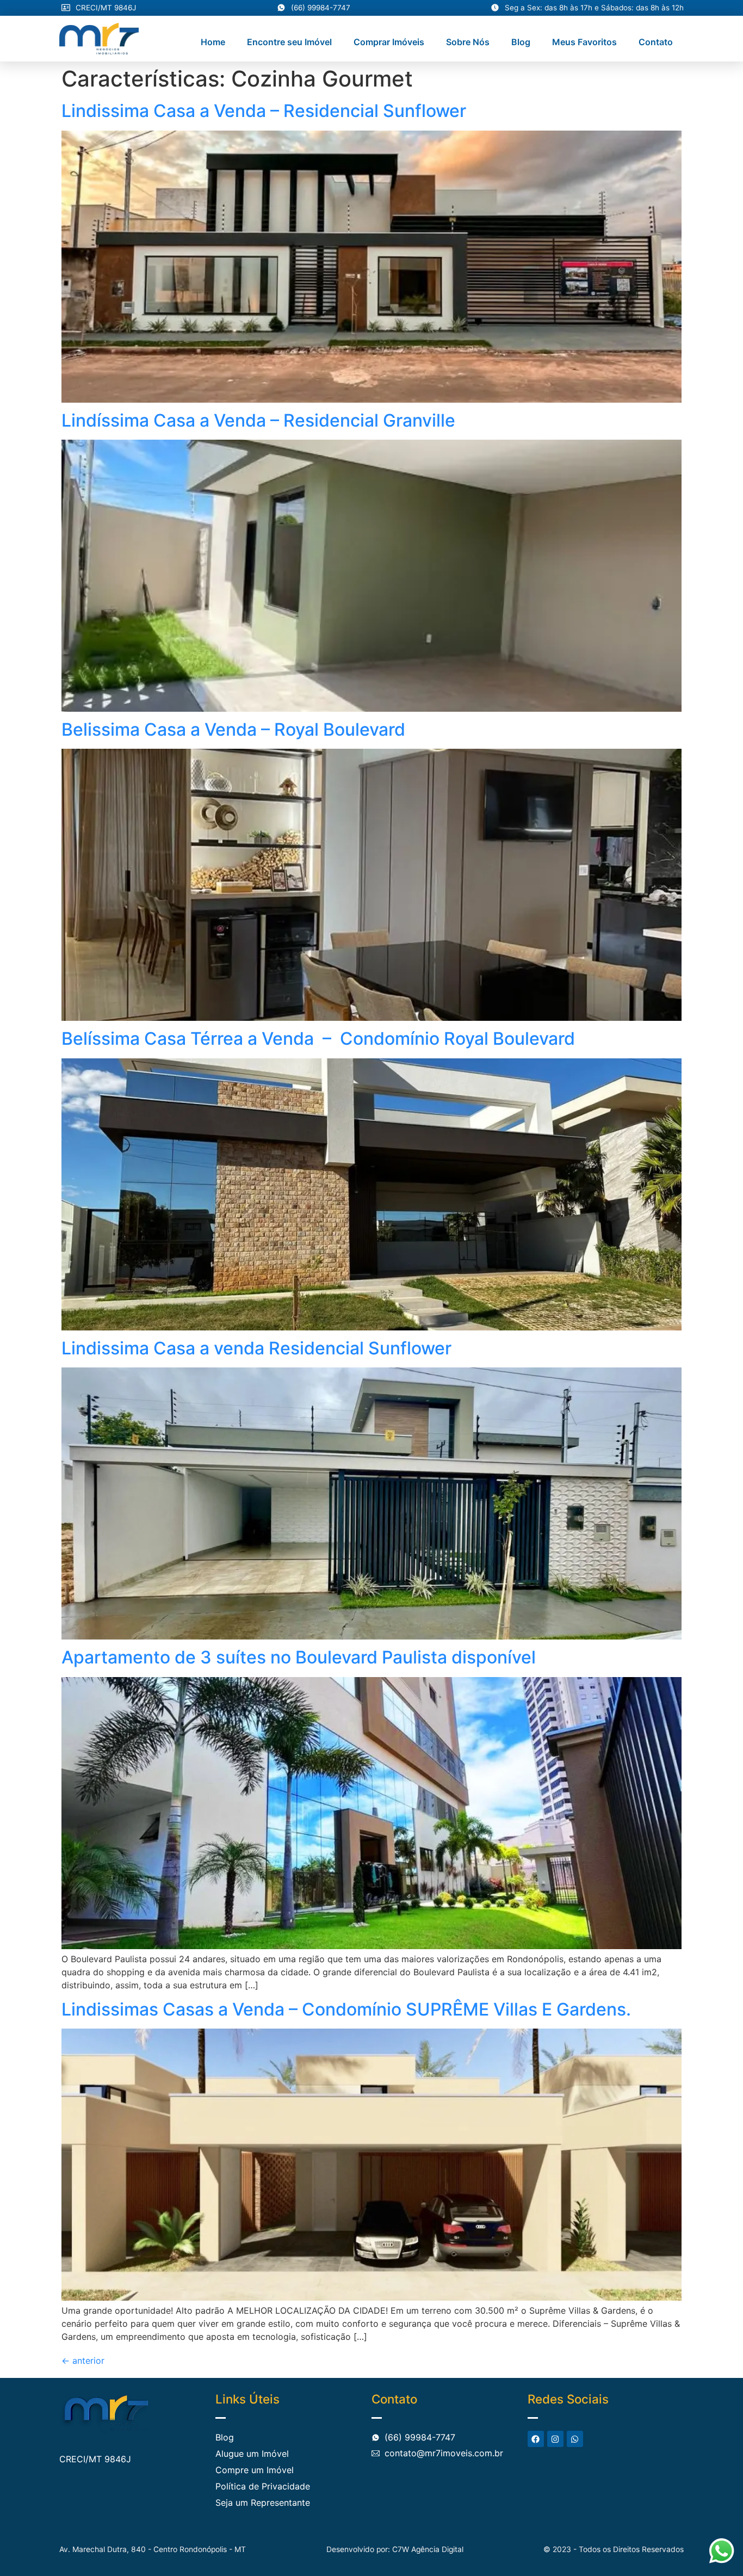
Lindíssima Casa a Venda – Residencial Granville (258, 420)
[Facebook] (536, 2439)
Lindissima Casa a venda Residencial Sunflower (256, 1348)
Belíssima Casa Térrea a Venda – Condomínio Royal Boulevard (318, 1039)
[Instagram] (555, 2439)
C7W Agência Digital (428, 2549)
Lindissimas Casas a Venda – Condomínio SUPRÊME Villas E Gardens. (346, 2009)
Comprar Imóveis (389, 42)
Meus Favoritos (584, 42)
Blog (521, 42)
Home (213, 42)
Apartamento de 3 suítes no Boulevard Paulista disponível (299, 1657)
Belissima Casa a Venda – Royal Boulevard (233, 729)
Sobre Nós (468, 42)
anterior (83, 2361)
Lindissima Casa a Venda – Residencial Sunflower (264, 111)
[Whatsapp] (575, 2439)
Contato (656, 42)
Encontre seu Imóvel (289, 42)
